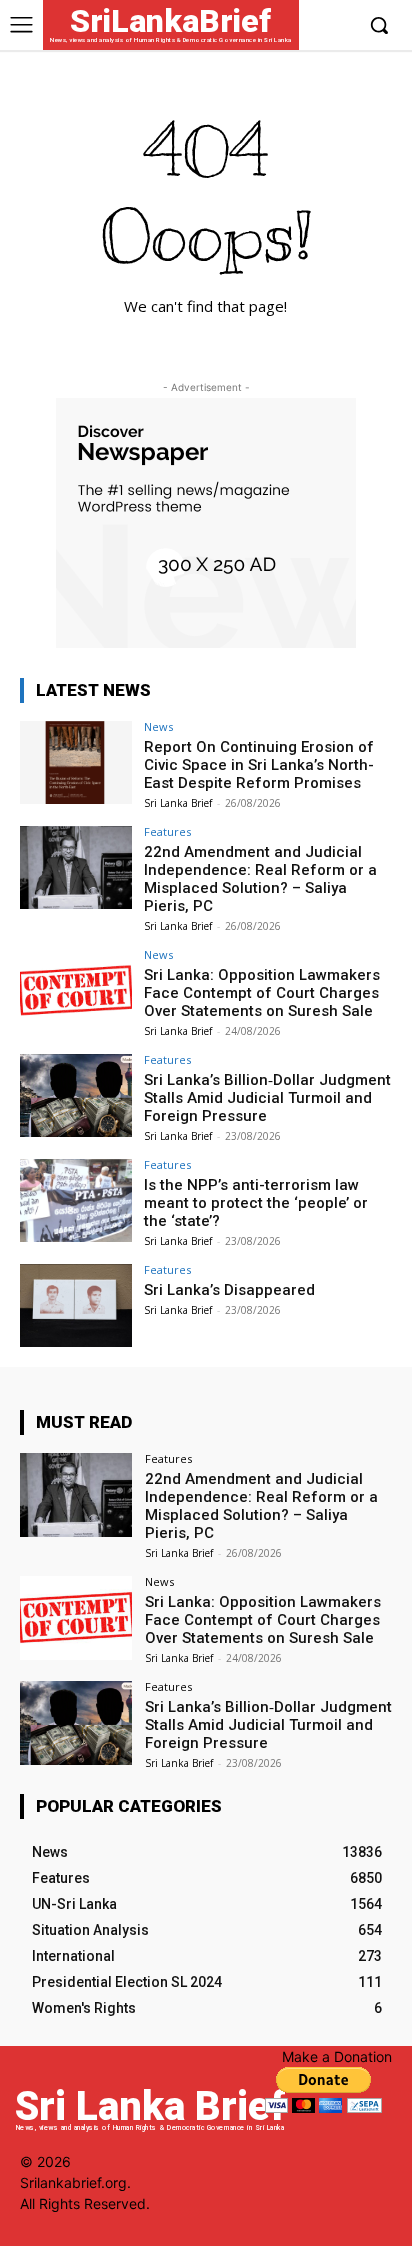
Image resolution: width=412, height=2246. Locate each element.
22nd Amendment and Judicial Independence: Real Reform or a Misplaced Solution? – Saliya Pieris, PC (260, 879)
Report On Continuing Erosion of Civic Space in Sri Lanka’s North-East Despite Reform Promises (259, 765)
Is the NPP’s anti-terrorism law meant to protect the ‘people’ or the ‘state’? (256, 1203)
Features (167, 831)
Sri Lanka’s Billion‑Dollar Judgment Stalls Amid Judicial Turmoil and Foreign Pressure (267, 1098)
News (158, 726)
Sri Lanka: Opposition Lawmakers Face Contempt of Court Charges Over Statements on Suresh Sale (262, 993)
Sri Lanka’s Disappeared (229, 1290)
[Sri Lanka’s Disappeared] (76, 1306)
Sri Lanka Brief (178, 803)
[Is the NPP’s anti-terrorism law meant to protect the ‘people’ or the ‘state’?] (76, 1201)
